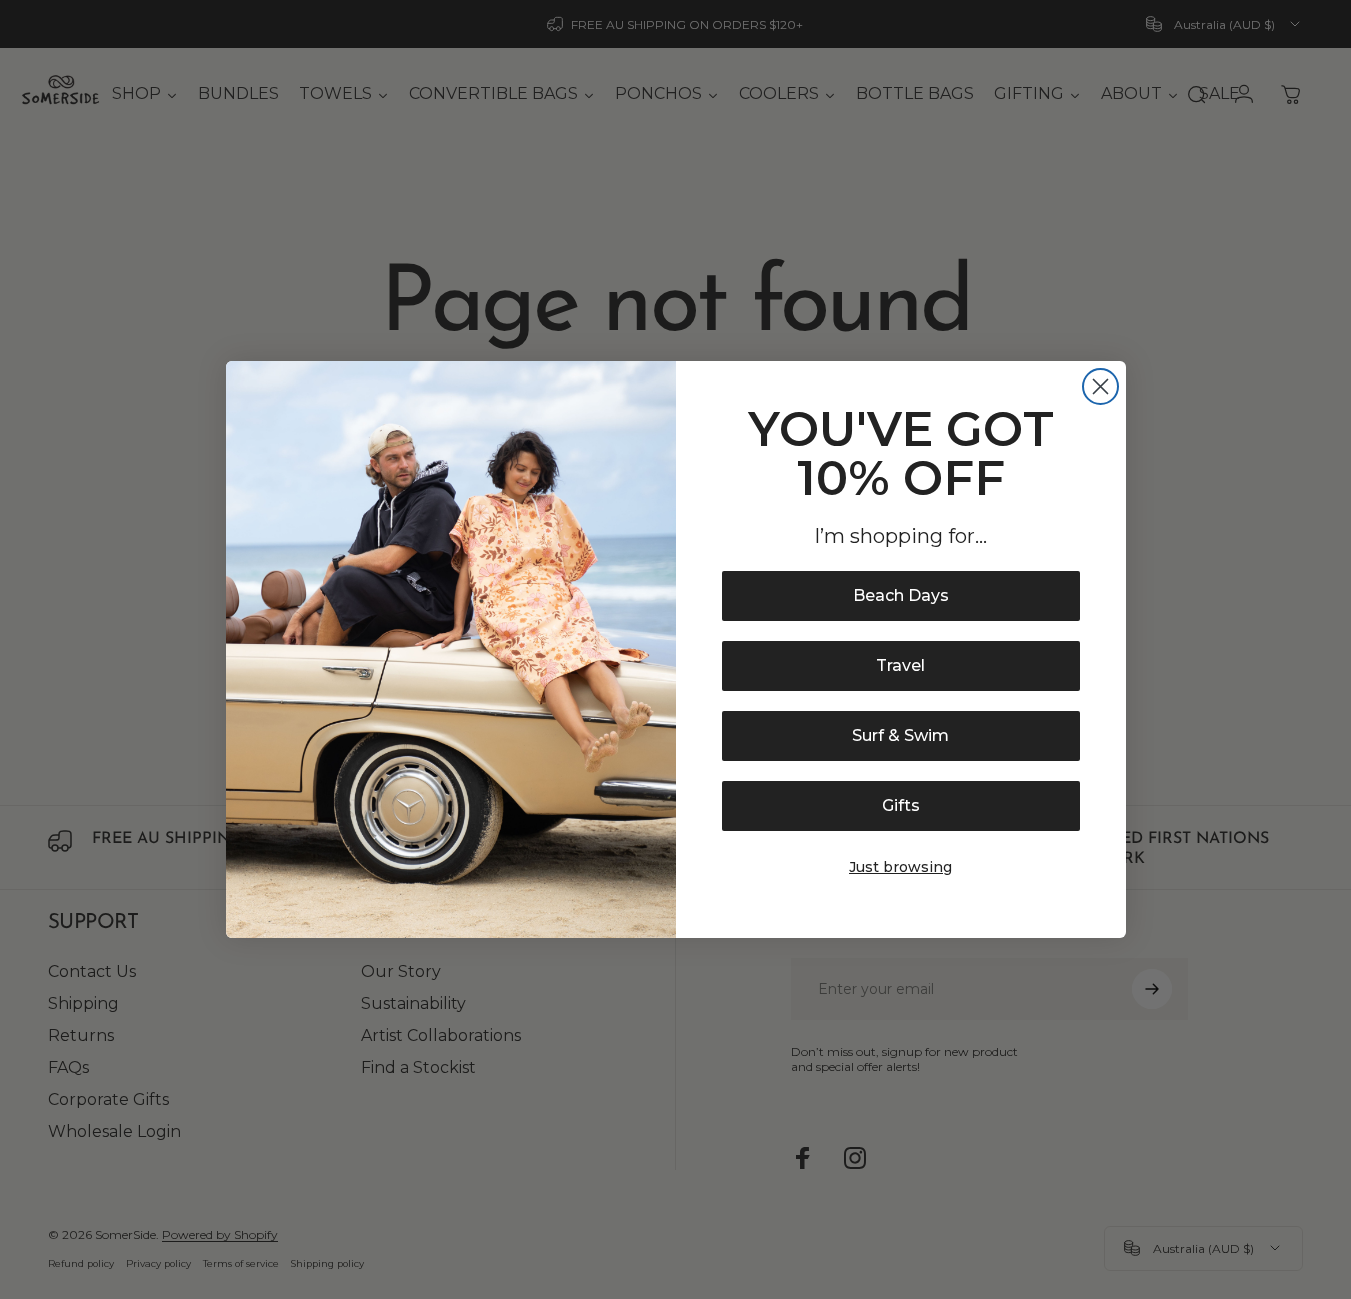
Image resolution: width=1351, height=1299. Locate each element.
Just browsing (900, 867)
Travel (900, 665)
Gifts (901, 805)
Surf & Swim (900, 735)
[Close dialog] (1100, 386)
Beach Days (901, 595)
